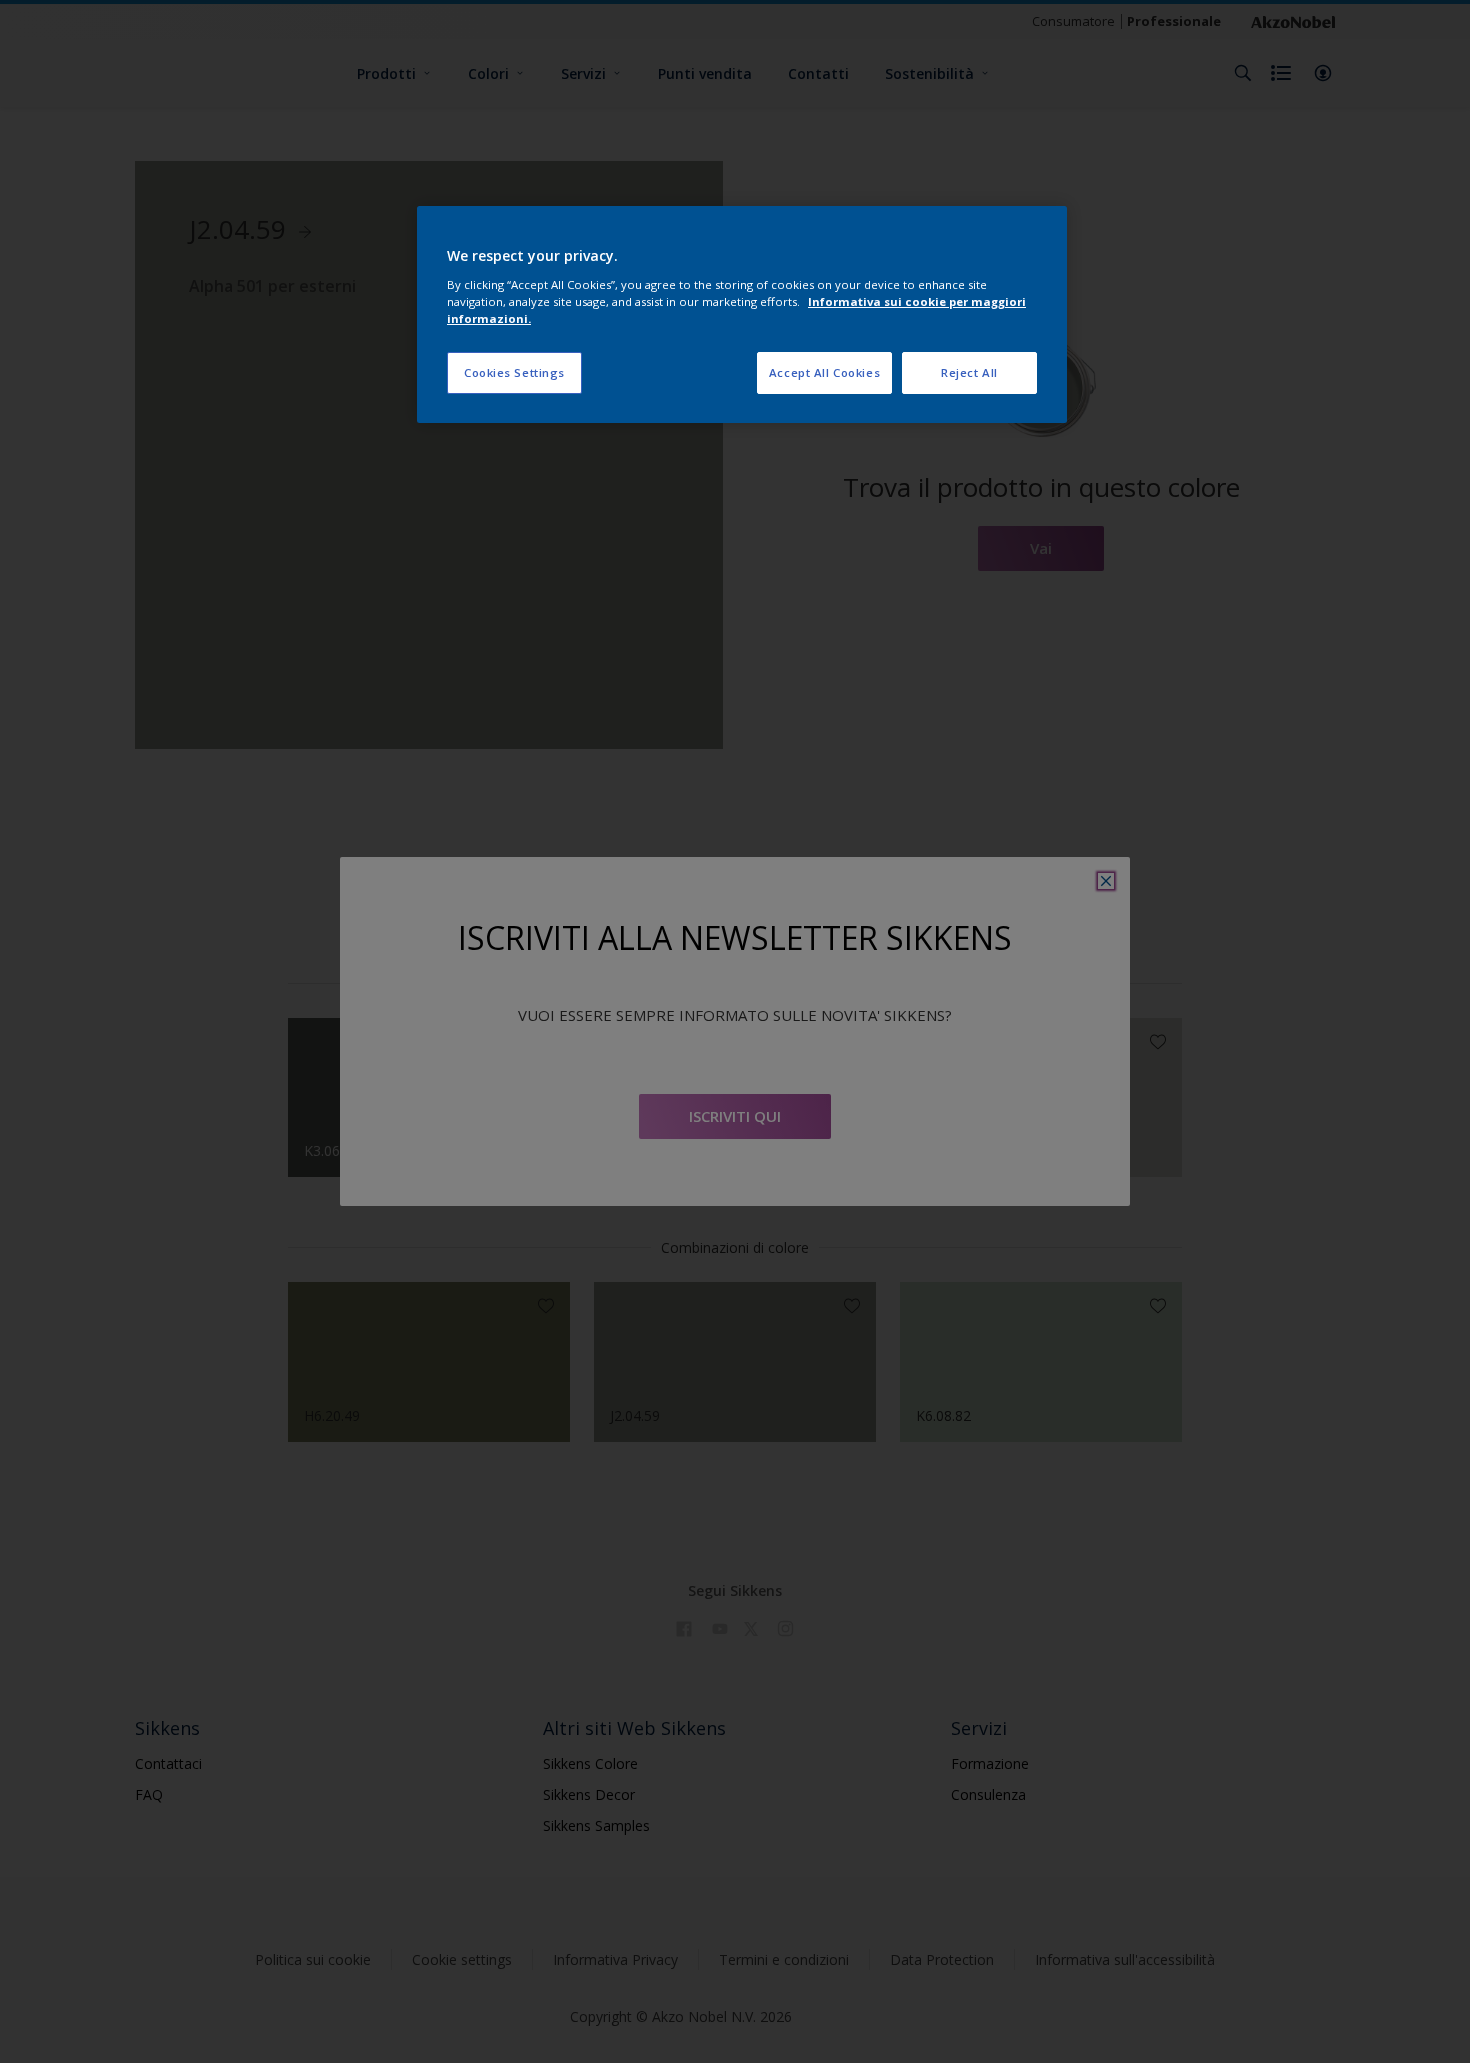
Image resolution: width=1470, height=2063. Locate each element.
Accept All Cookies (824, 372)
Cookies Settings (514, 372)
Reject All (969, 372)
